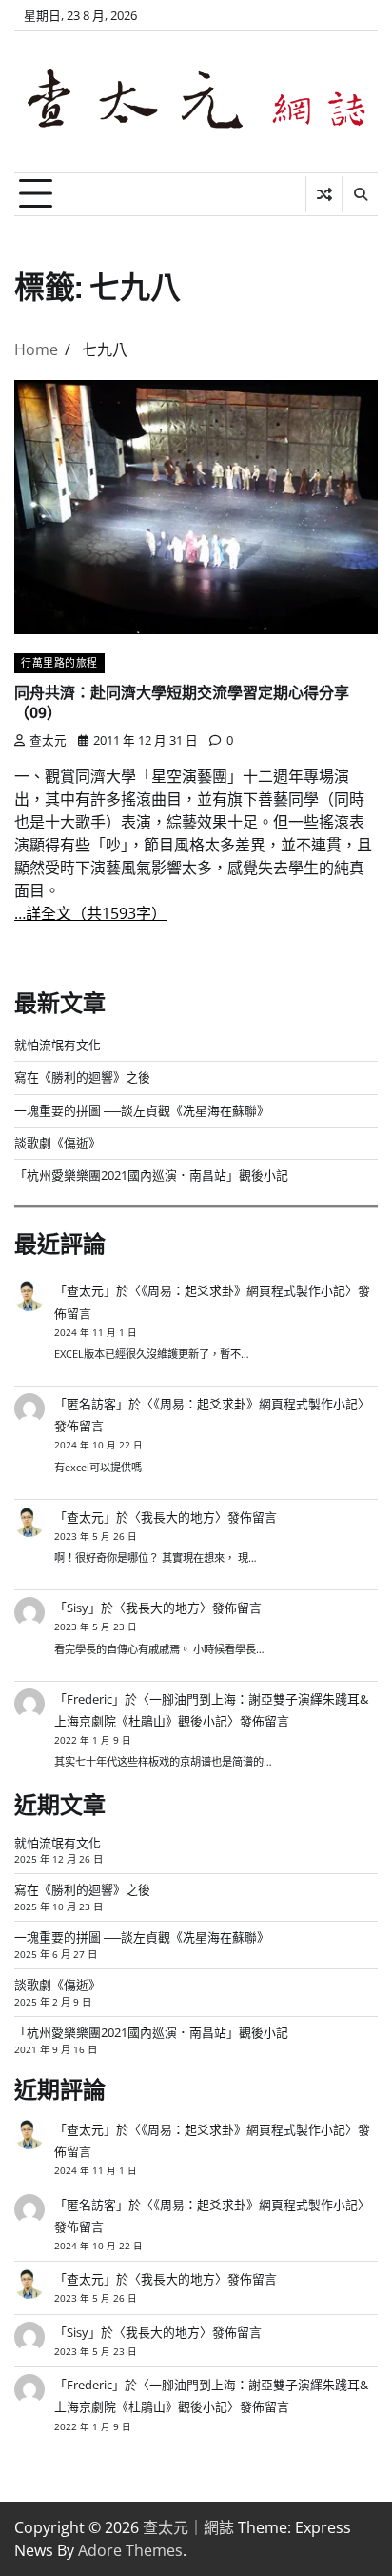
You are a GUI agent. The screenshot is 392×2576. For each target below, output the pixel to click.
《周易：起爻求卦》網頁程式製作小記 (243, 1290)
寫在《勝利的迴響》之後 (82, 1077)
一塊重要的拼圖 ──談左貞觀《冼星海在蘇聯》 (142, 1110)
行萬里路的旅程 (59, 662)
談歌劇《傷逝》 (58, 1143)
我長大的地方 (178, 1517)
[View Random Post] (324, 194)
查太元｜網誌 (188, 2527)
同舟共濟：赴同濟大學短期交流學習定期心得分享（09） (182, 702)
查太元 (48, 740)
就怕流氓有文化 (58, 1045)
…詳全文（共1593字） (90, 913)
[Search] (360, 194)
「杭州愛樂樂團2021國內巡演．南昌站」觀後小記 (151, 1175)
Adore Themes (130, 2550)
